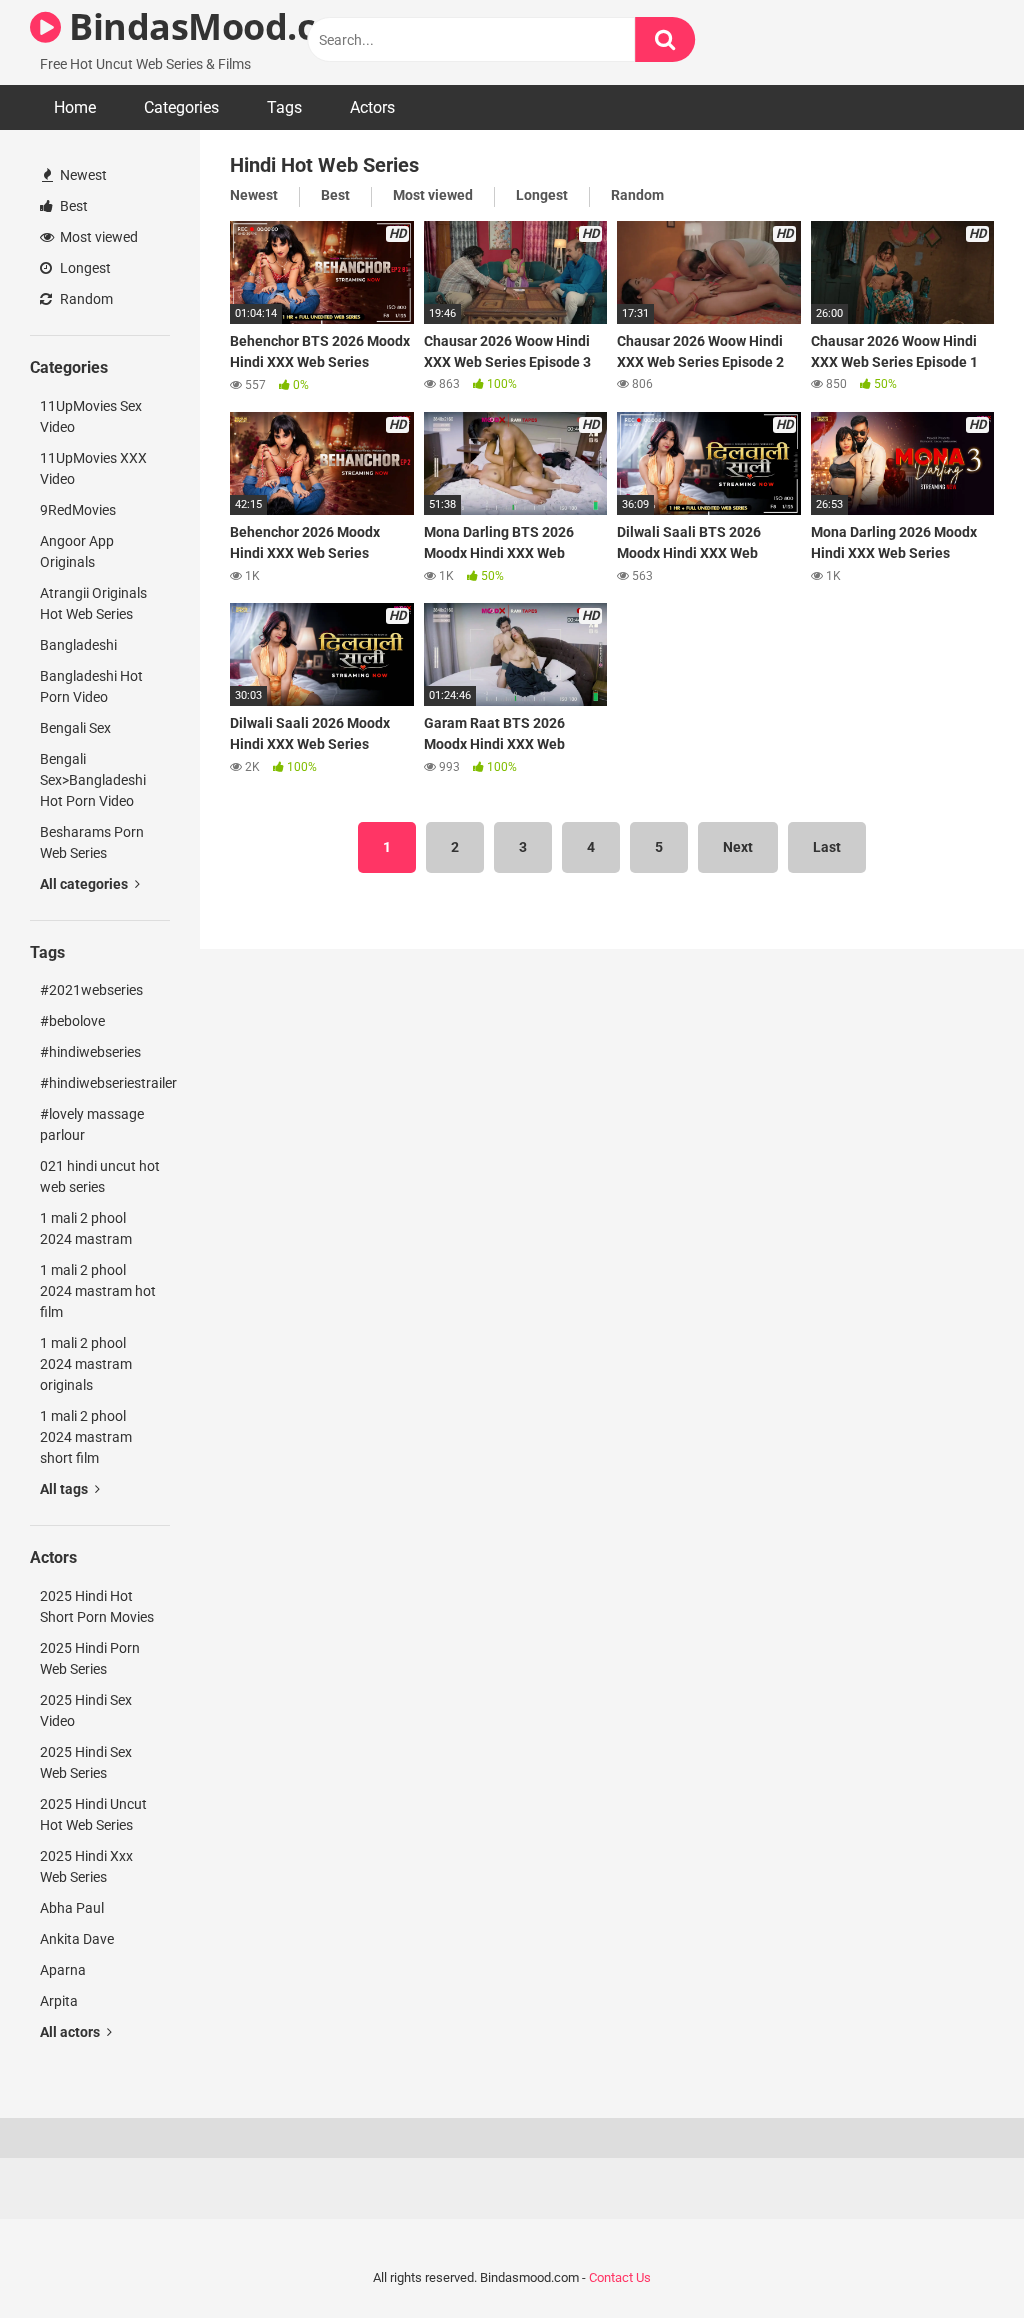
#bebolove (72, 1021)
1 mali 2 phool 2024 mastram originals (86, 1364)
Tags (284, 107)
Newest (82, 175)
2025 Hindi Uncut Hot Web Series (93, 1814)
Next (738, 847)
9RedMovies (78, 510)
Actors (372, 107)
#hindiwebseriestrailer (105, 1083)
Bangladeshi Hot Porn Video (91, 686)
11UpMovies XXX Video (93, 468)
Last (827, 847)
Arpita (59, 2001)
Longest (84, 268)
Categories (181, 107)
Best (72, 206)
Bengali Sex (75, 728)
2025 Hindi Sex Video (86, 1710)
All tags (65, 1489)
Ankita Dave (77, 1939)
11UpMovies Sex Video (91, 416)
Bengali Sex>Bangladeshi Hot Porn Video (93, 780)
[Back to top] (957, 2257)
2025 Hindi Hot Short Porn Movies (97, 1606)
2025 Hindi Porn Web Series (90, 1658)
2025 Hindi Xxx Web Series (86, 1866)
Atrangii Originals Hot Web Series (93, 603)
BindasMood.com (216, 26)
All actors (71, 2032)
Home (75, 107)
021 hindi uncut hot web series (100, 1176)
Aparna (63, 1970)
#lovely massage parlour (92, 1124)
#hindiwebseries (90, 1052)
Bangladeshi (78, 645)
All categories (85, 884)
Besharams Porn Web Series (92, 842)
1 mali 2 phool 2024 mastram (86, 1228)
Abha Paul (72, 1908)
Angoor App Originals (77, 551)
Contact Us (620, 2277)
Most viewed (97, 237)
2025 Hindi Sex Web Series (86, 1762)
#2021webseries (91, 990)
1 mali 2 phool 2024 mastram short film (86, 1437)
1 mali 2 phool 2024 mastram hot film (98, 1291)
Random (85, 299)
